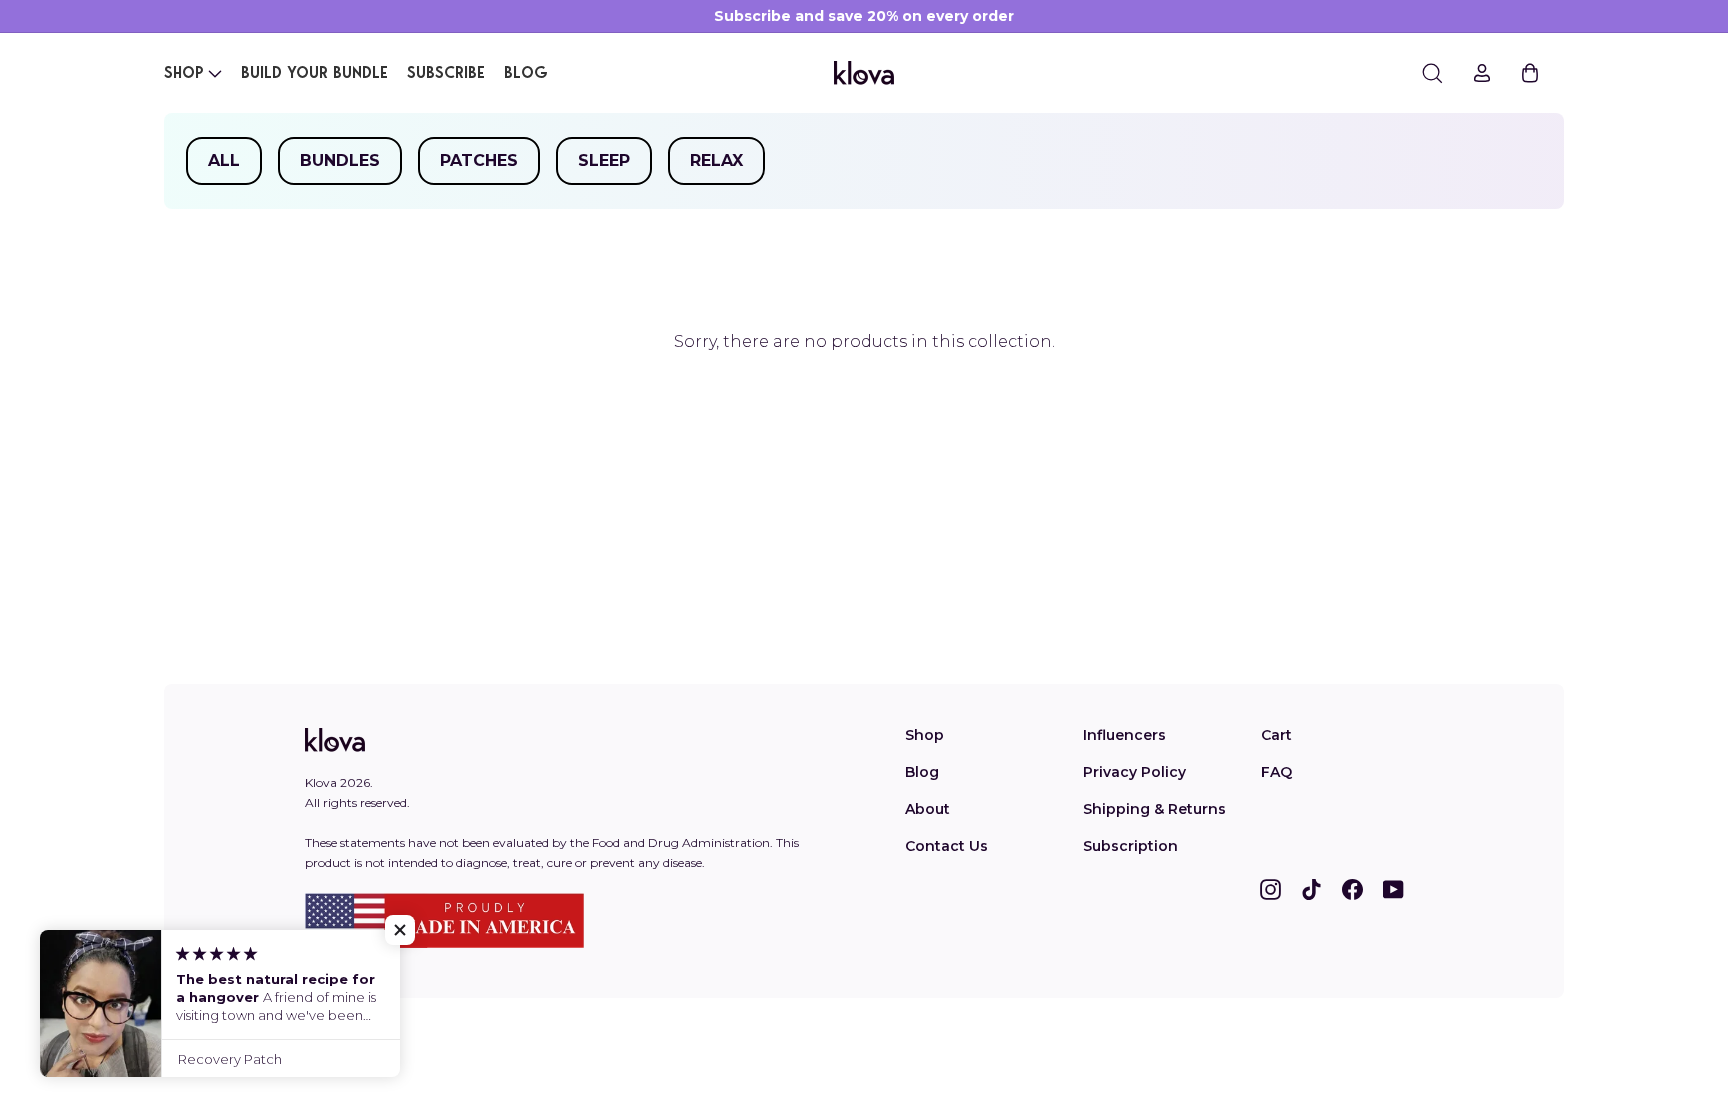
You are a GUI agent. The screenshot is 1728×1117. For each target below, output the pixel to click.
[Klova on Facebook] (1352, 888)
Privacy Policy (1134, 772)
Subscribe (446, 74)
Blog (526, 74)
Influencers (1124, 735)
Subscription (1130, 846)
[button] (400, 930)
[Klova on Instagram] (1270, 888)
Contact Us (946, 846)
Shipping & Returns (1154, 809)
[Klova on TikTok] (1311, 888)
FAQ (1276, 772)
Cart (1276, 735)
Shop (184, 74)
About (927, 809)
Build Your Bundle (314, 74)
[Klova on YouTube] (1393, 888)
